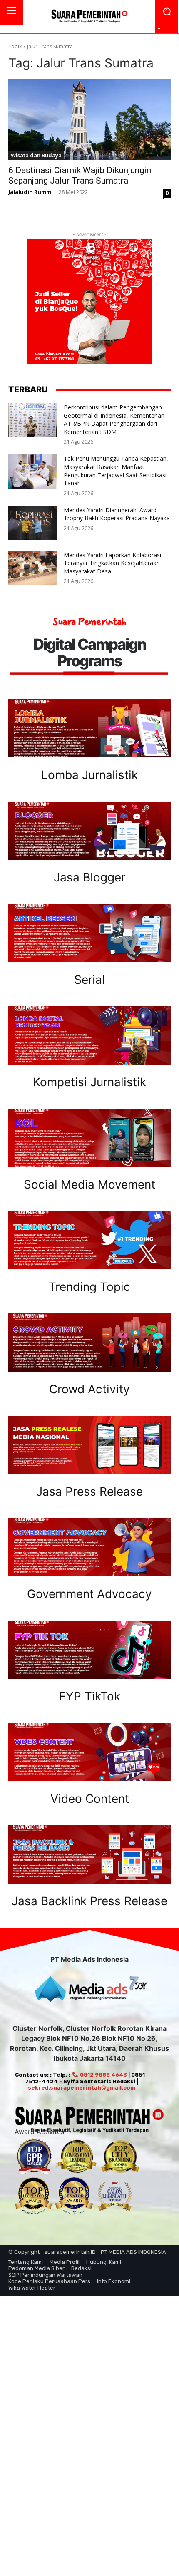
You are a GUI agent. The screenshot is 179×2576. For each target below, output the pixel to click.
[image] (89, 728)
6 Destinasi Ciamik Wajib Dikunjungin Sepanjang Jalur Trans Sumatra (80, 175)
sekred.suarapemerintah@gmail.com (82, 2088)
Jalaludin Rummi (31, 192)
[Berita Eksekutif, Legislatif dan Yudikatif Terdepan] (89, 17)
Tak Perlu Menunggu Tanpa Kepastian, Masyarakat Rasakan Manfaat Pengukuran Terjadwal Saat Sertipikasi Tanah (116, 471)
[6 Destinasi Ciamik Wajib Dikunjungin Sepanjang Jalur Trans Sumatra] (89, 119)
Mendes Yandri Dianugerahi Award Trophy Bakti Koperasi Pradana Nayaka (117, 514)
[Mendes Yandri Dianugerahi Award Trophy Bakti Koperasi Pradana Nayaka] (33, 523)
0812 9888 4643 (103, 2075)
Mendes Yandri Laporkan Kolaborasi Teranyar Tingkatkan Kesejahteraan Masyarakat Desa (112, 563)
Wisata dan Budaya (36, 155)
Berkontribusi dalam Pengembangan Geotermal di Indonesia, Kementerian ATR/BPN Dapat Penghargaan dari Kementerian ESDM (114, 419)
